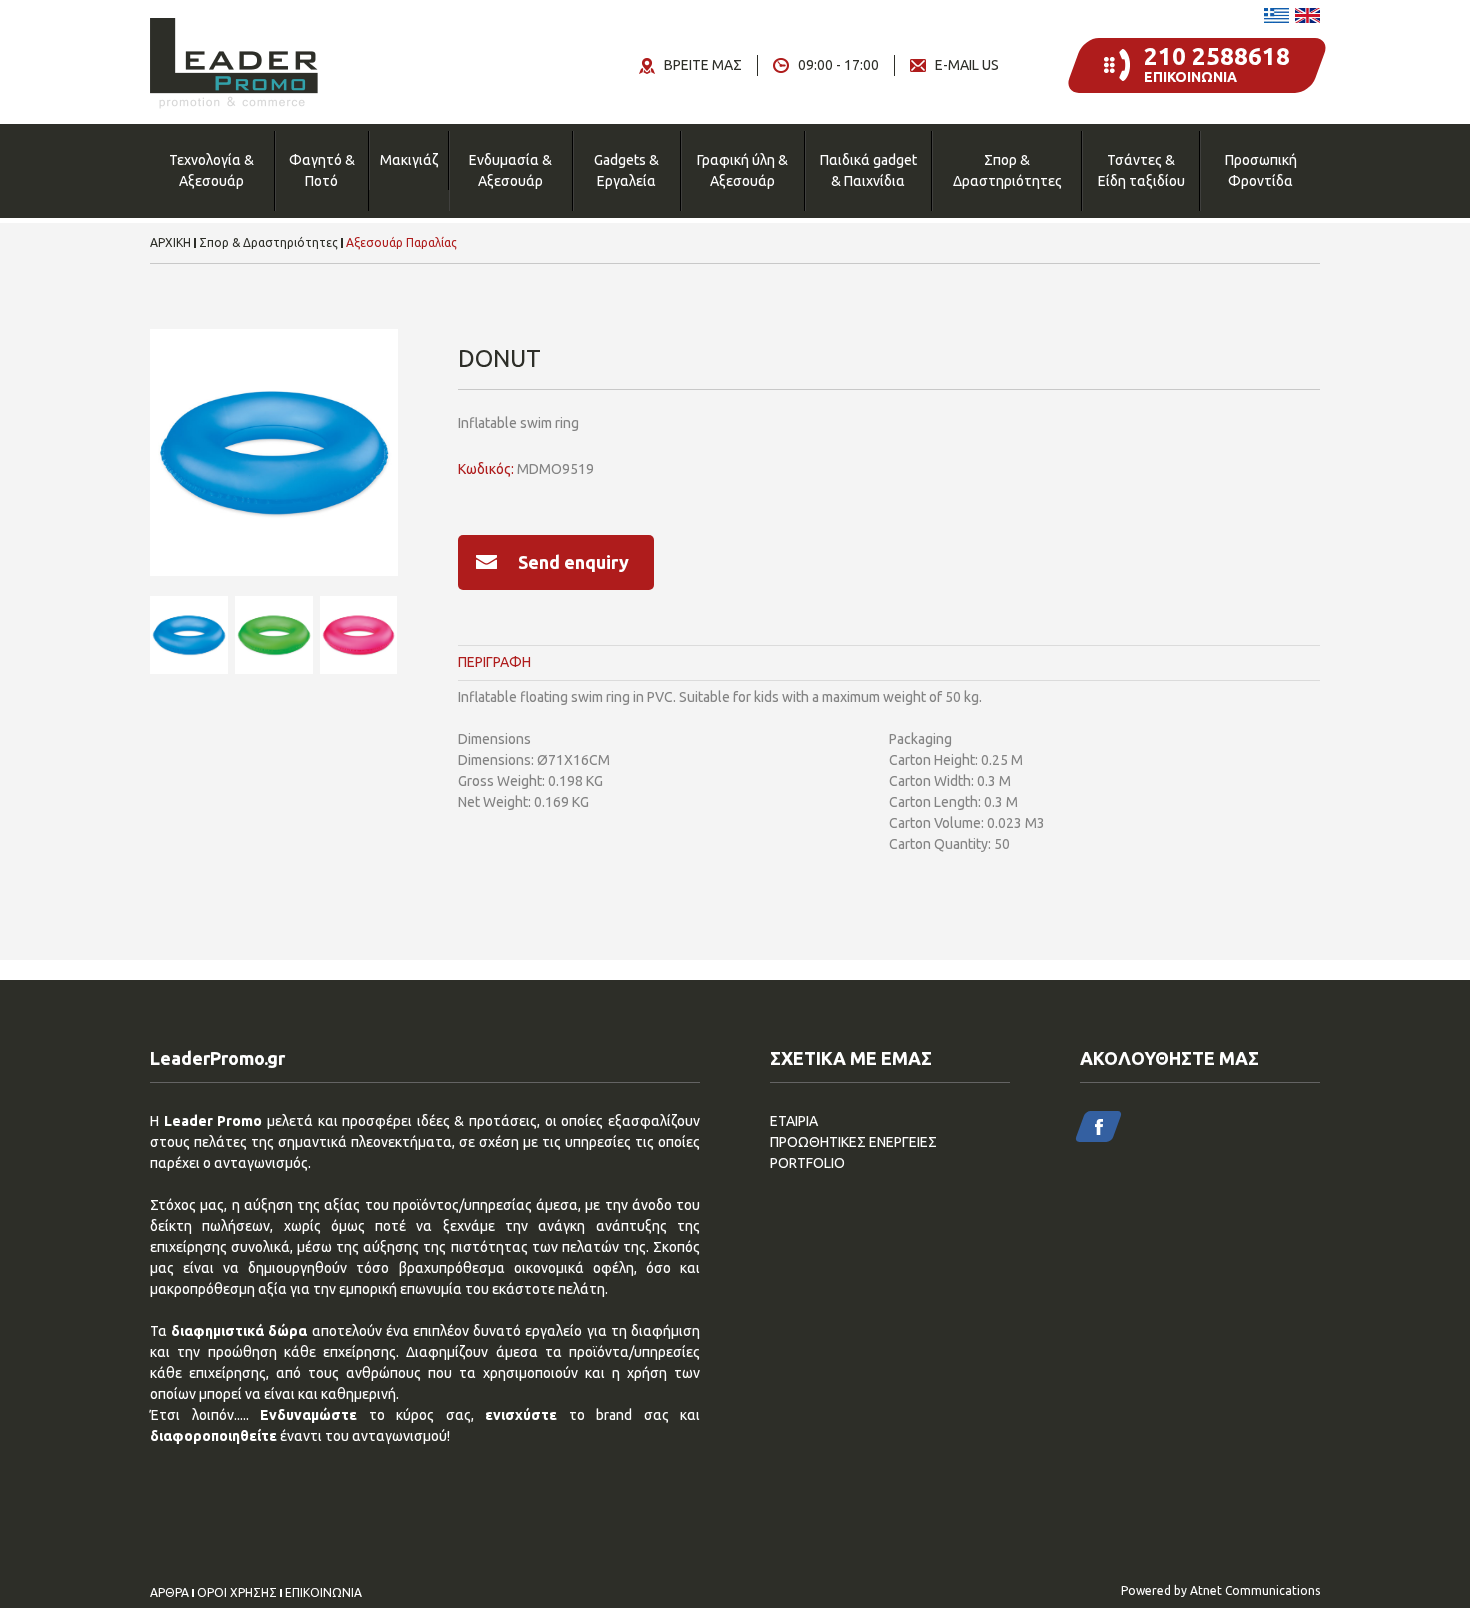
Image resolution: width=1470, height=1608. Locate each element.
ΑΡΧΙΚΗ (170, 243)
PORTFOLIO (807, 1163)
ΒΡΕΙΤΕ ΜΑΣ (703, 65)
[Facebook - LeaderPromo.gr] (1098, 1126)
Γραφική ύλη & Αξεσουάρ (742, 170)
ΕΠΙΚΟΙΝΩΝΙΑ (323, 1593)
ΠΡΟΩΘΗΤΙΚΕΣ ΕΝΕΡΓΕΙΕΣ (853, 1142)
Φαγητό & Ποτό (322, 170)
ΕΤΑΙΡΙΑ (794, 1121)
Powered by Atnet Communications (1220, 1590)
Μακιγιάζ (409, 160)
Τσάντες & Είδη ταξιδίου (1141, 170)
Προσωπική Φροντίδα (1261, 170)
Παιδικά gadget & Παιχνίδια (868, 170)
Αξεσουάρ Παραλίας (401, 243)
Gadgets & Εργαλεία (626, 170)
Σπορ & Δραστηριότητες (1007, 170)
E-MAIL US (967, 65)
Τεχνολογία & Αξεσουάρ (211, 170)
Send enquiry (573, 562)
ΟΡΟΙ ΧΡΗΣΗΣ (237, 1593)
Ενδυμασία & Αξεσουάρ (510, 170)
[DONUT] (274, 453)
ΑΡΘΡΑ (169, 1593)
